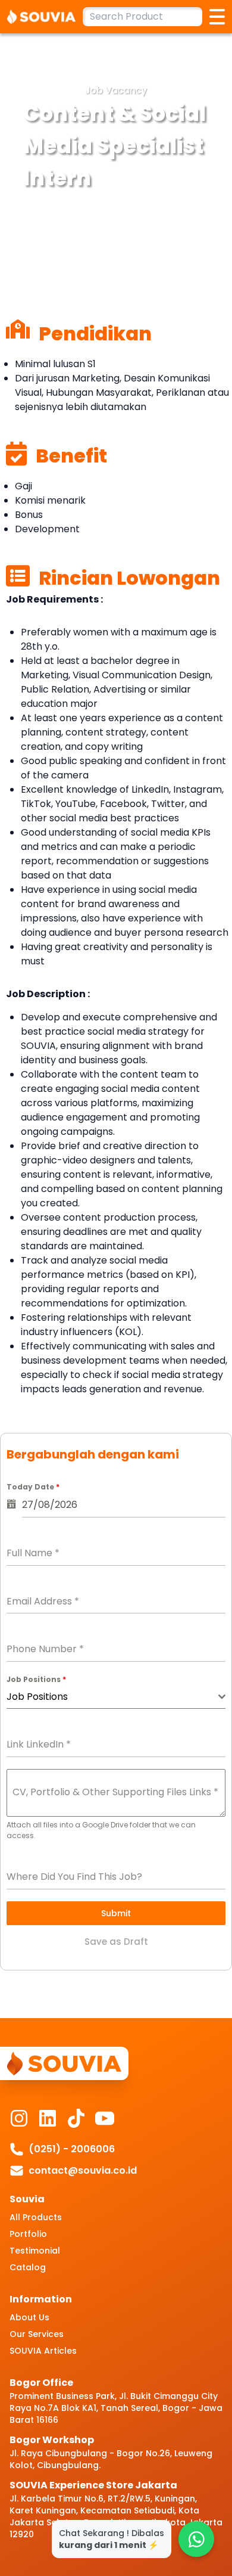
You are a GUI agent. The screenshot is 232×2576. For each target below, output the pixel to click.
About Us (29, 2317)
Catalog (28, 2267)
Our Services (37, 2334)
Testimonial (35, 2251)
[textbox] (112, 1697)
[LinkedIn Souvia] (48, 2118)
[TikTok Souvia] (76, 2118)
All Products (36, 2217)
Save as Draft (116, 1942)
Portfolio (28, 2234)
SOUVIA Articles (43, 2351)
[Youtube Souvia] (105, 2118)
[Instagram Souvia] (19, 2118)
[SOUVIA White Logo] (45, 17)
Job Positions (36, 1679)
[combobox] (116, 1697)
